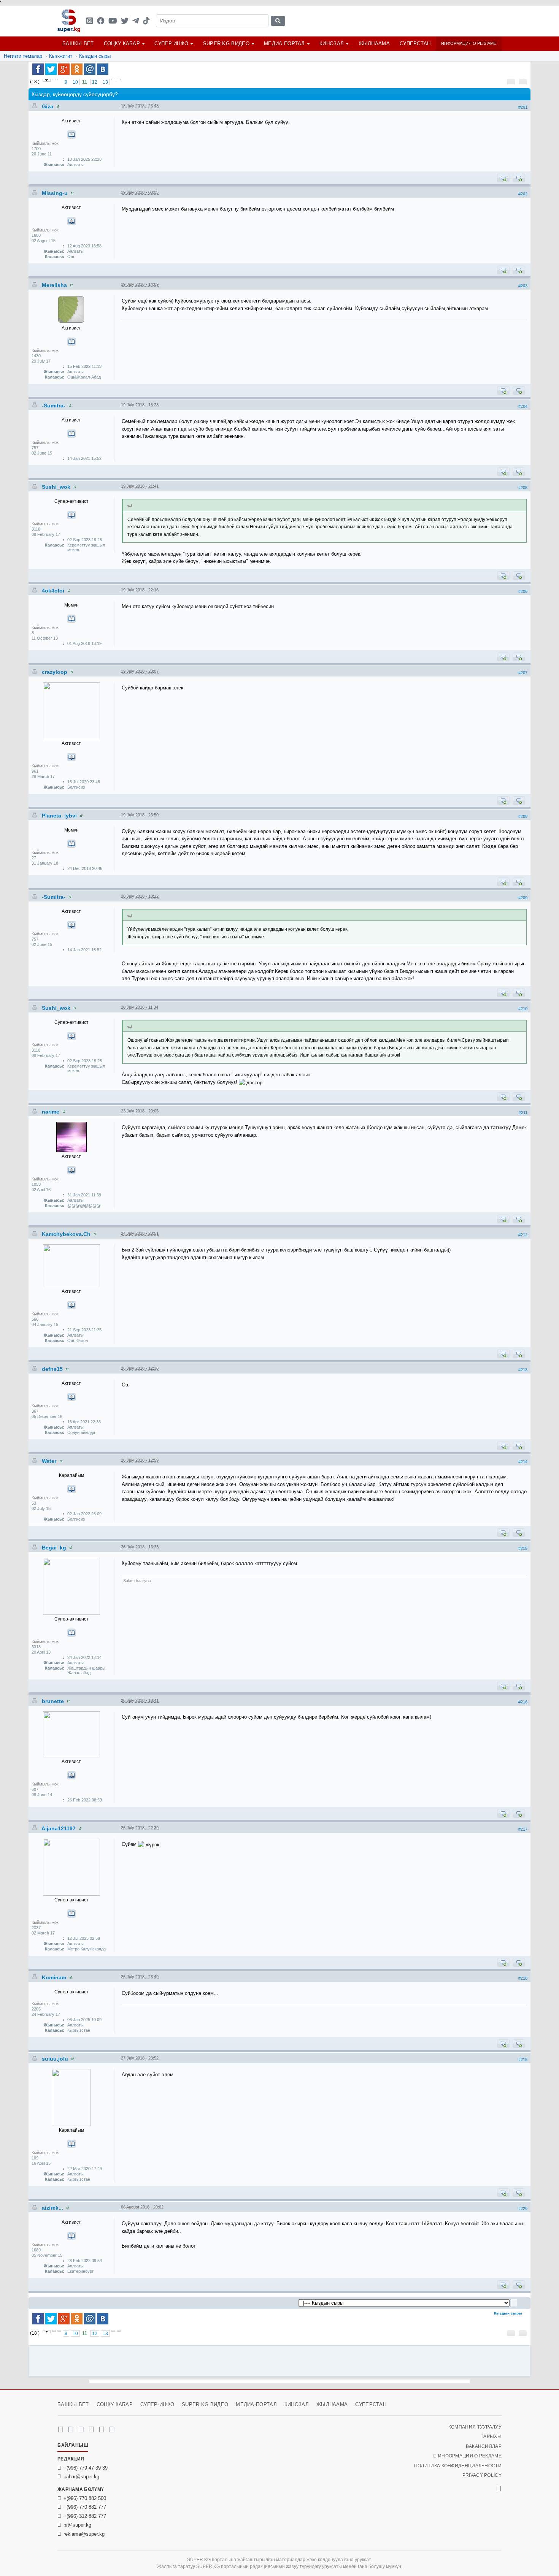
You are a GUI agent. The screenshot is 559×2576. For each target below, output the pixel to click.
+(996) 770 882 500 (85, 2498)
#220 (523, 2208)
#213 (523, 1370)
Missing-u (56, 193)
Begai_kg (55, 1548)
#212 (523, 1235)
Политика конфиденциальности (458, 2466)
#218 (523, 1978)
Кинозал (332, 44)
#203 (523, 286)
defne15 (53, 1369)
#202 (523, 194)
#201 (523, 107)
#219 (523, 2060)
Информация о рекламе (469, 43)
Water (50, 1461)
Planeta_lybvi (60, 816)
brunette (54, 1701)
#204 (523, 406)
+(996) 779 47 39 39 (86, 2468)
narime (51, 1112)
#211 (523, 1112)
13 (105, 82)
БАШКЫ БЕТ (78, 44)
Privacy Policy (482, 2475)
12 (95, 82)
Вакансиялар (484, 2446)
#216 (523, 1702)
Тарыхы (491, 2437)
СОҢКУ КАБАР (122, 44)
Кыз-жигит (61, 56)
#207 (523, 673)
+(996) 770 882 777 (85, 2507)
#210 (523, 1009)
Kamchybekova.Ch (67, 1234)
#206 (523, 591)
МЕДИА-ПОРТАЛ (284, 44)
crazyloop (55, 672)
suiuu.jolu (56, 2059)
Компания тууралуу (475, 2427)
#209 (523, 898)
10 (75, 82)
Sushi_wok (57, 487)
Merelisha (55, 285)
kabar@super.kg (81, 2477)
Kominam (55, 1977)
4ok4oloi (54, 591)
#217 (523, 1829)
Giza (48, 106)
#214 (523, 1462)
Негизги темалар (23, 56)
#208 (523, 816)
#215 (523, 1548)
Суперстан (415, 44)
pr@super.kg (77, 2525)
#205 (523, 488)
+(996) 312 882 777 (85, 2516)
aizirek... (53, 2208)
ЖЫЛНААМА (374, 44)
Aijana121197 (59, 1828)
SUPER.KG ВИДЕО (226, 44)
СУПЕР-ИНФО (171, 44)
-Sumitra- (54, 406)
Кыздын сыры (95, 56)
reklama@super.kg (84, 2534)
